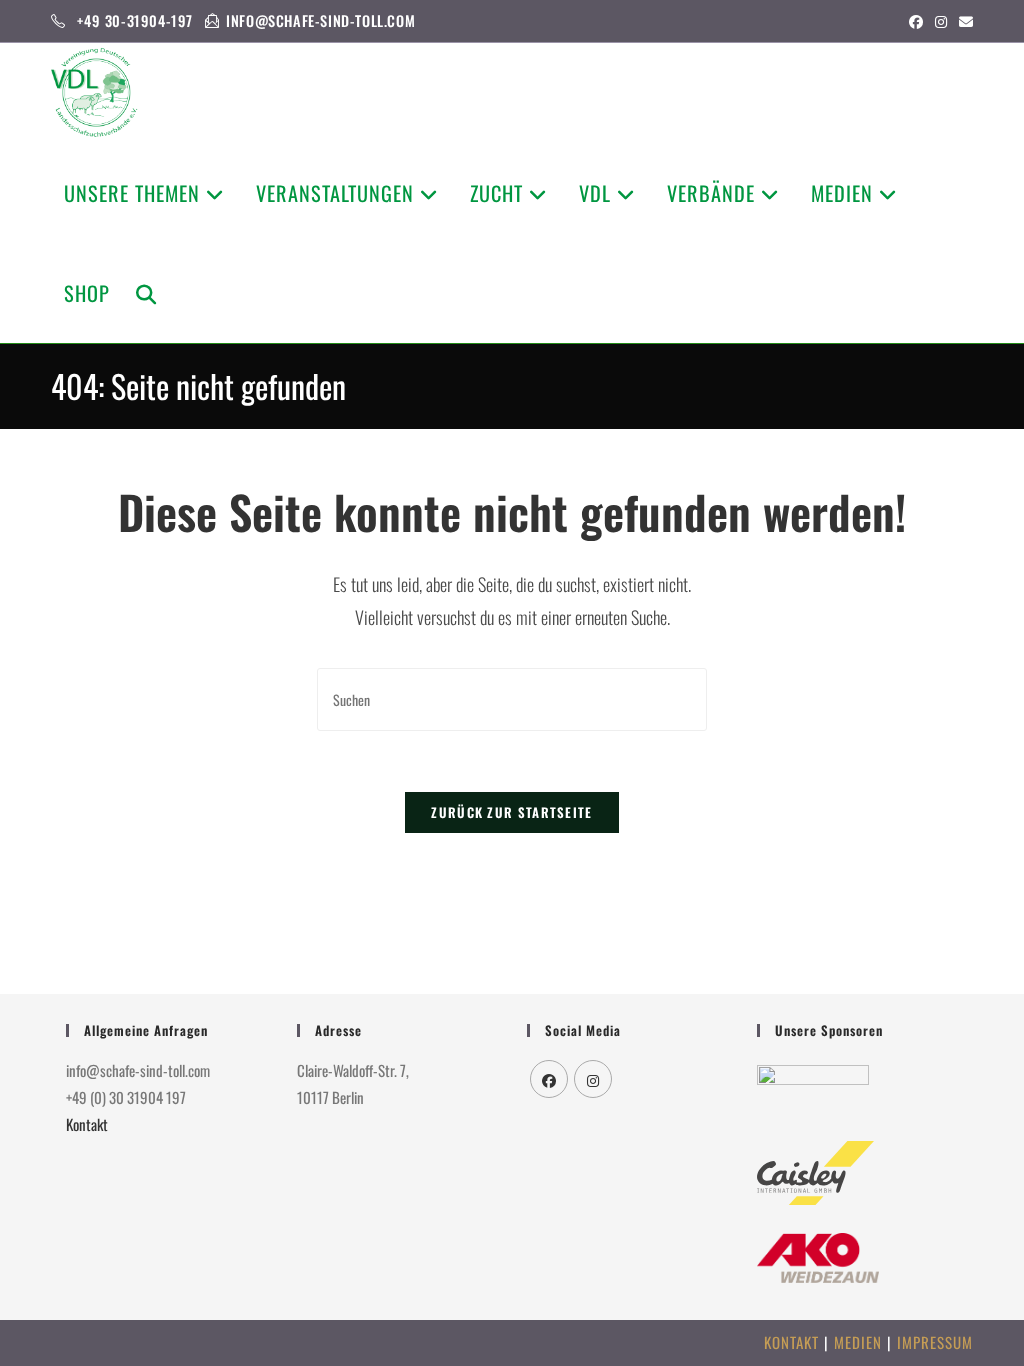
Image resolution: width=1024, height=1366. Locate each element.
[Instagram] (593, 1079)
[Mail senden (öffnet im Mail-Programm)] (963, 21)
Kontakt (87, 1124)
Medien (858, 1342)
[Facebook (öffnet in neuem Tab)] (916, 21)
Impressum (935, 1342)
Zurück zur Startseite (511, 812)
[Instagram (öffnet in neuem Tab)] (941, 21)
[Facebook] (549, 1079)
